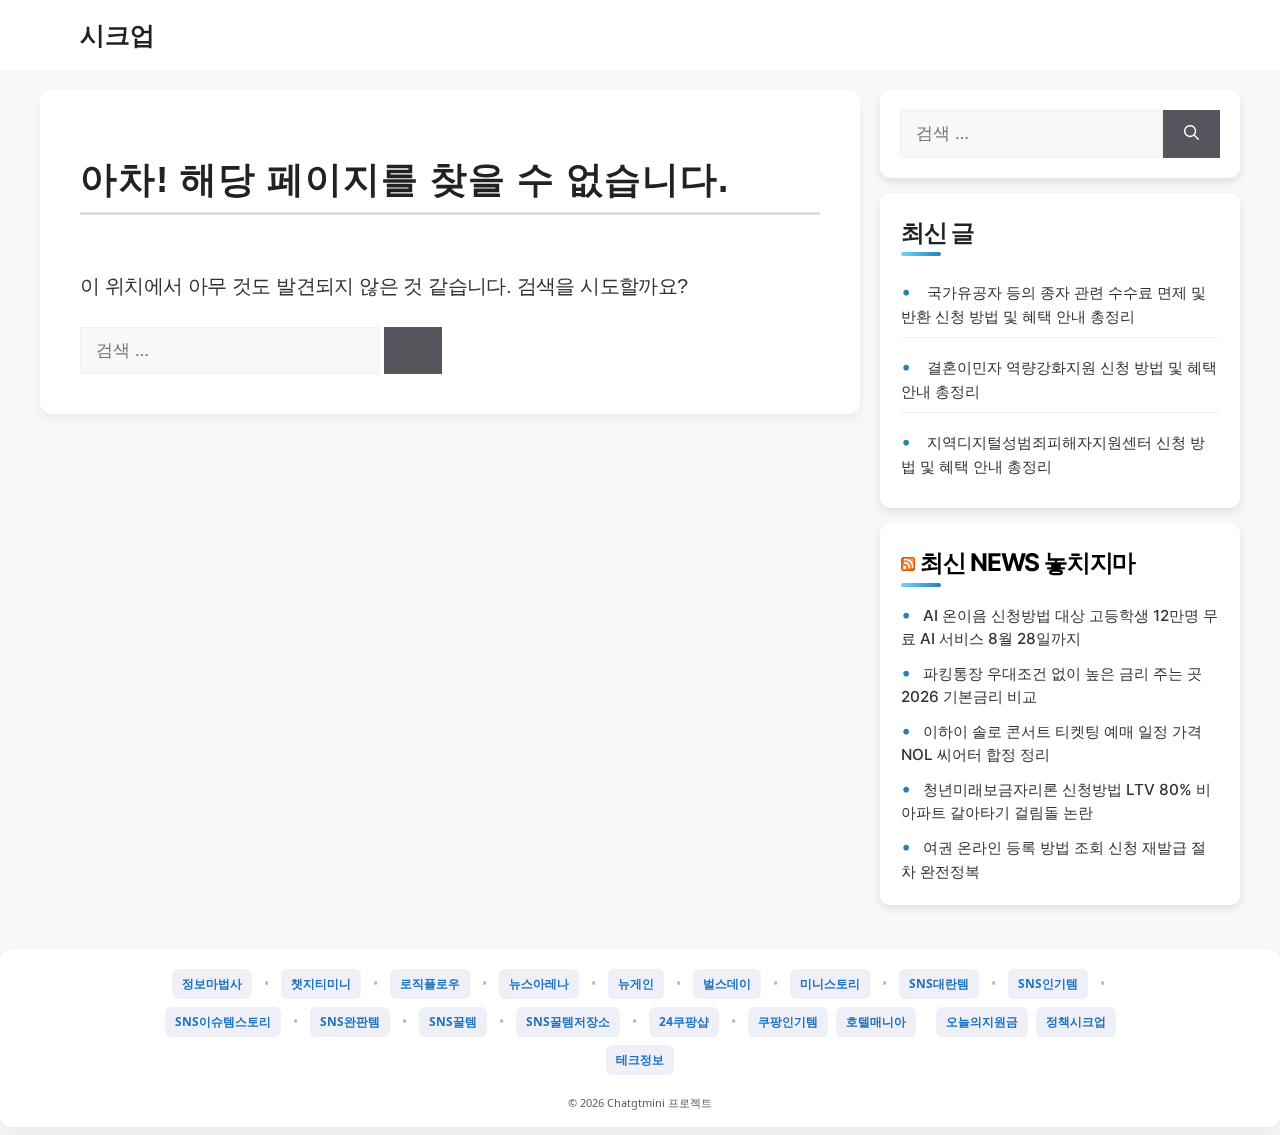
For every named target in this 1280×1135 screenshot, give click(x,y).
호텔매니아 (876, 1021)
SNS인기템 (1048, 983)
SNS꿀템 (453, 1021)
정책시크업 (1076, 1021)
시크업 (117, 35)
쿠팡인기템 (788, 1021)
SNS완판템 (350, 1021)
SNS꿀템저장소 (568, 1021)
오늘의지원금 (982, 1021)
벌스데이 (727, 983)
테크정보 (640, 1059)
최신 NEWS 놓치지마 (1027, 562)
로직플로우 (430, 983)
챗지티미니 (321, 983)
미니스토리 (830, 983)
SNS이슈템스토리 (223, 1021)
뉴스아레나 (539, 983)
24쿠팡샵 (684, 1021)
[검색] (413, 351)
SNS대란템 (939, 983)
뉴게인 (636, 983)
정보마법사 (212, 983)
